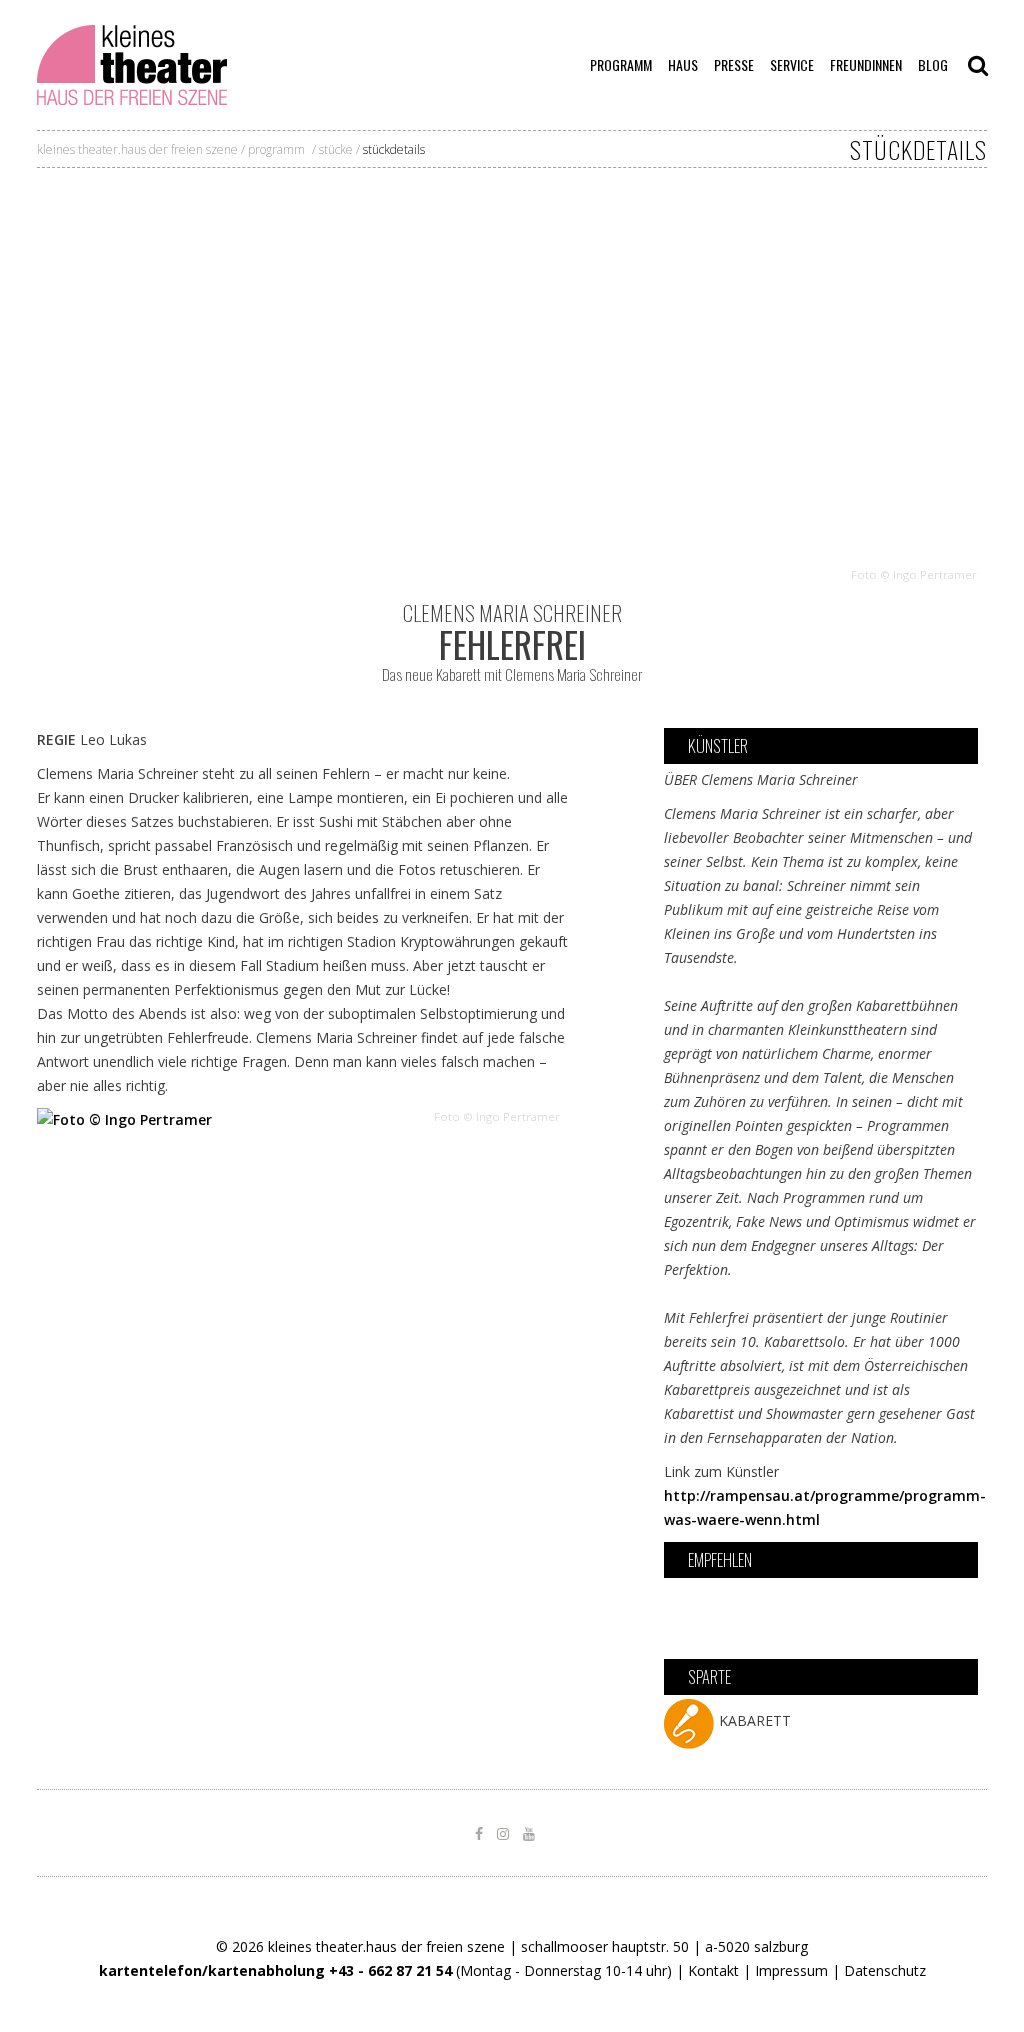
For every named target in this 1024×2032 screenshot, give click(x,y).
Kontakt (713, 1970)
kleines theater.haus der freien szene (137, 149)
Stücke (336, 149)
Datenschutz (885, 1970)
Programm (276, 149)
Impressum (791, 1970)
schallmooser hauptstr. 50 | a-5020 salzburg (664, 1946)
